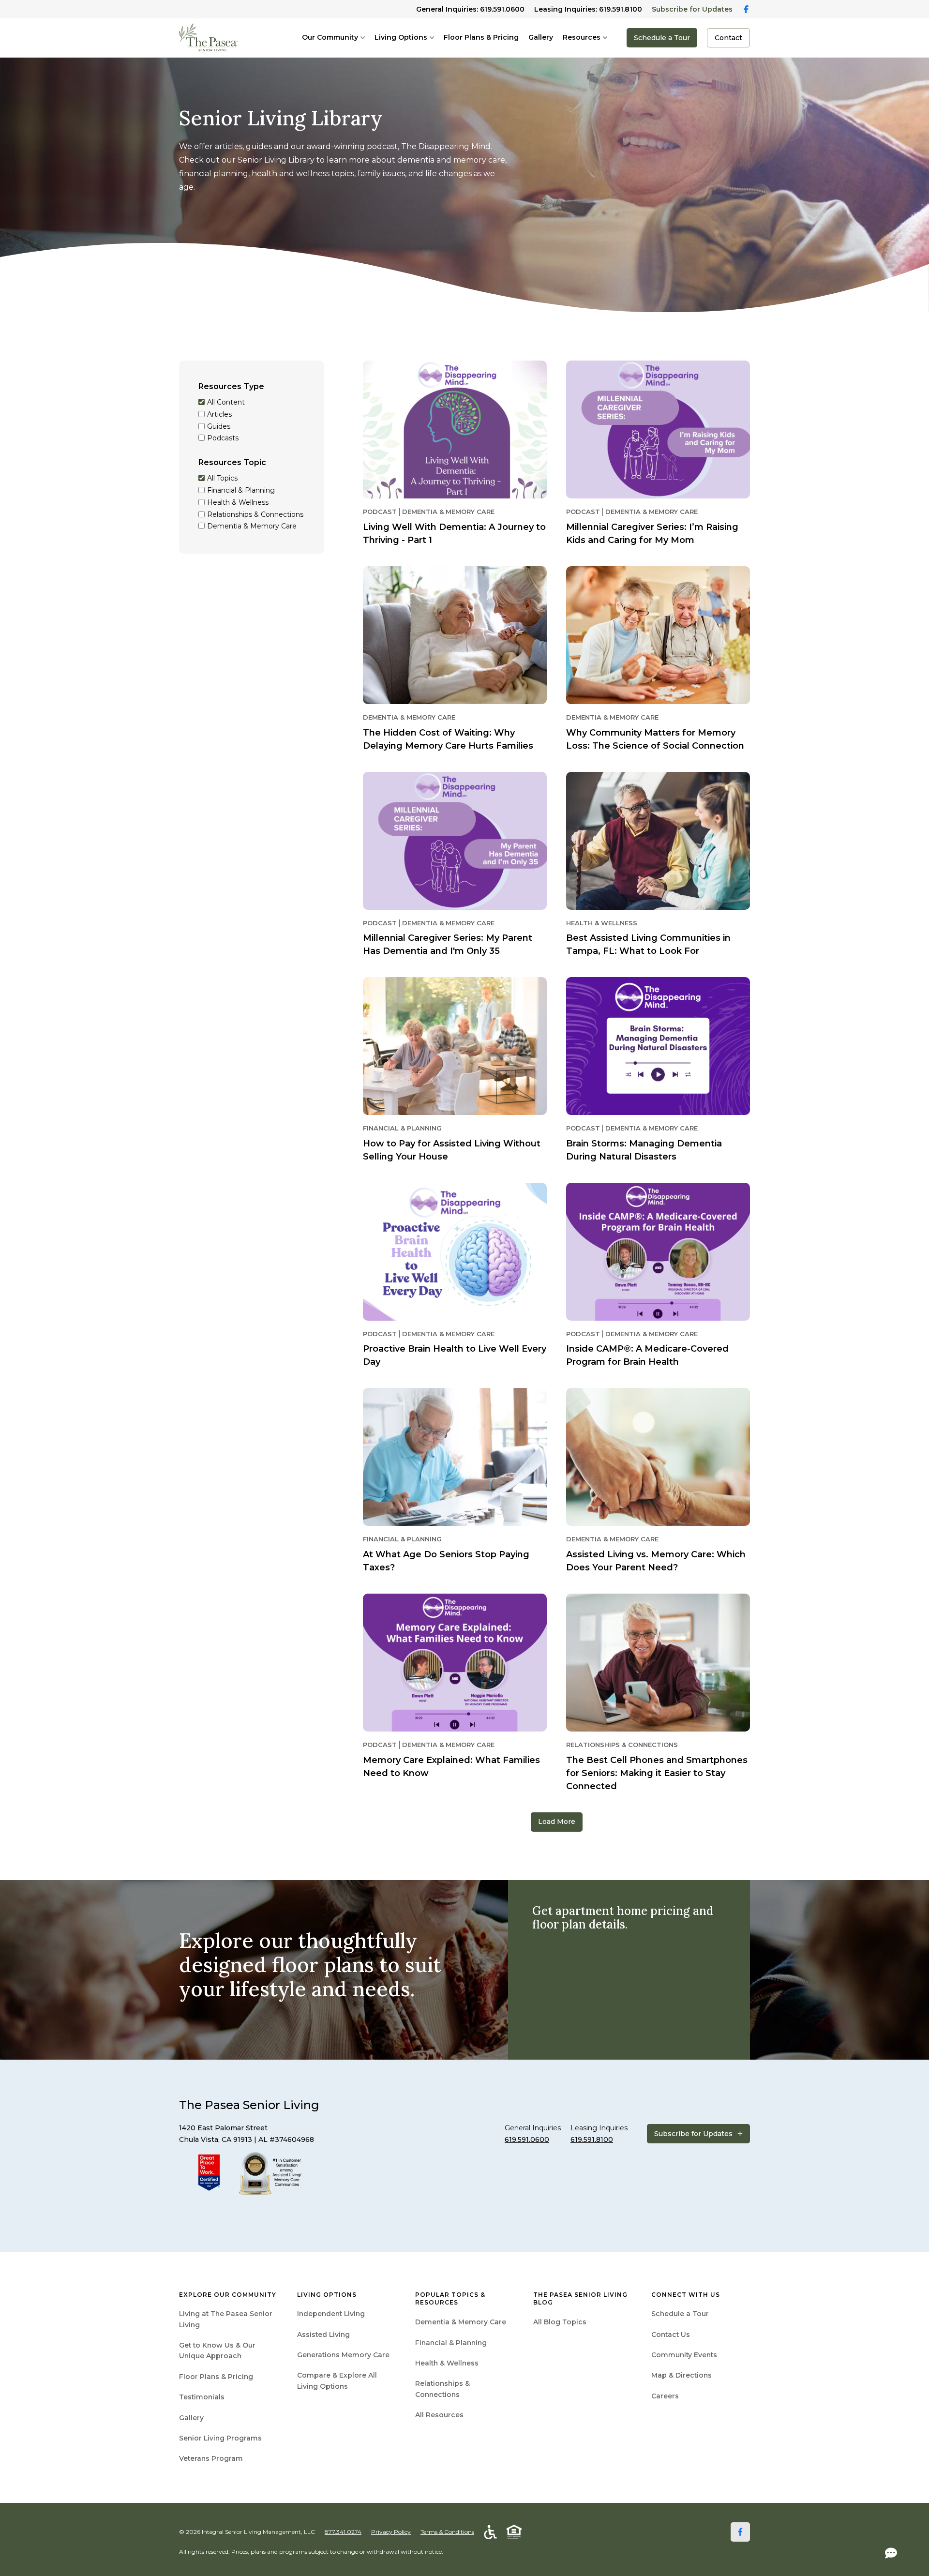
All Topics (222, 479)
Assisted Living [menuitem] (323, 2335)
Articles (219, 414)
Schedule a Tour (662, 38)
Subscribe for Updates (692, 9)
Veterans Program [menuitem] (211, 2458)
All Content (226, 402)
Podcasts (223, 439)
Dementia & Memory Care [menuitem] (461, 2322)
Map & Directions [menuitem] (682, 2375)
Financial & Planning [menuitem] (451, 2343)
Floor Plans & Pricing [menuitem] (216, 2377)
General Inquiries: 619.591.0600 (470, 9)
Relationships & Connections (255, 515)
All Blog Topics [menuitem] (560, 2322)
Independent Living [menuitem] (331, 2314)
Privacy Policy (391, 2532)
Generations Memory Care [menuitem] (343, 2355)
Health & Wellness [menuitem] (447, 2363)
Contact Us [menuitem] (671, 2335)
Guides (219, 427)
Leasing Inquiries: (588, 9)
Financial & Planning (241, 490)
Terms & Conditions (447, 2532)
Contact (728, 38)
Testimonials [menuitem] (202, 2397)
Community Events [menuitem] (684, 2355)
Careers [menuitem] (665, 2396)
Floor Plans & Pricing (481, 37)
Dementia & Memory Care (252, 527)
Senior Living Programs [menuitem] (220, 2438)
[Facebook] (740, 2532)
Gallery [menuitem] (191, 2418)
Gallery (541, 37)
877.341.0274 (343, 2532)
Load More (557, 1822)
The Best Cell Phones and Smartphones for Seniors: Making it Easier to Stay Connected (657, 1773)
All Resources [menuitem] (439, 2415)
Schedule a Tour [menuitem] (680, 2314)
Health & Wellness (238, 503)
